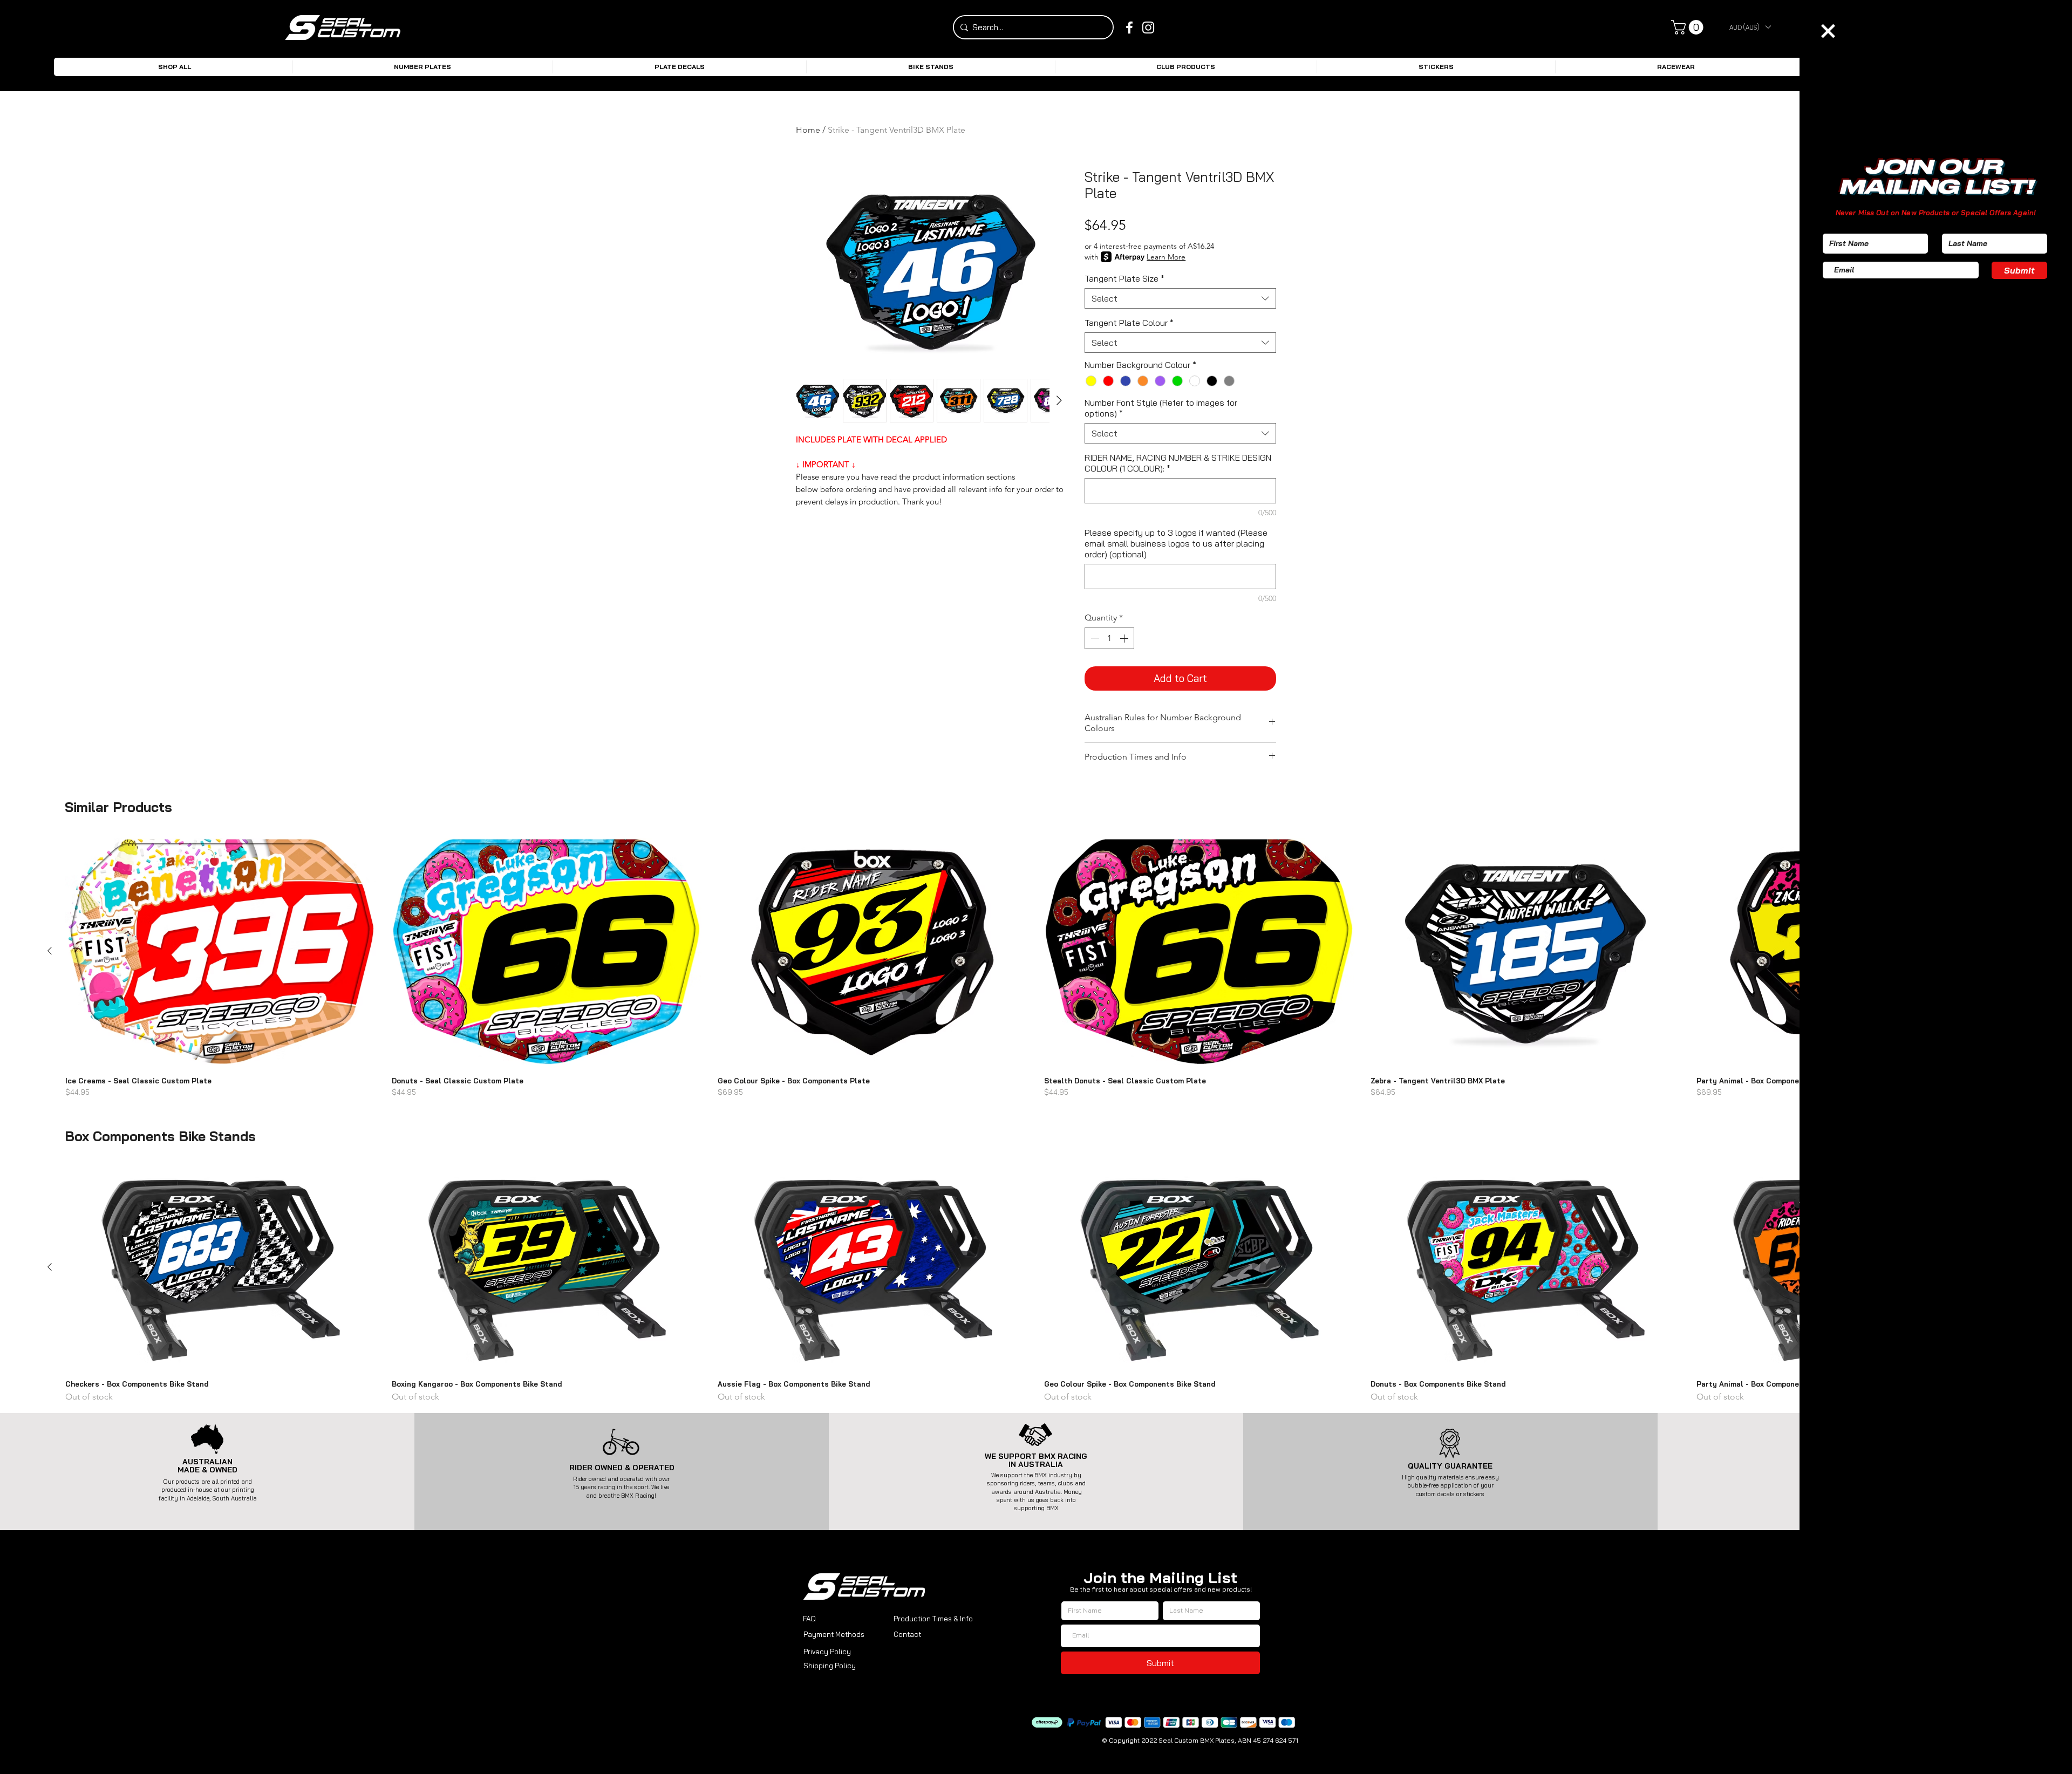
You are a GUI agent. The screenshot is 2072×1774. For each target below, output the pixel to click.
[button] (1828, 31)
